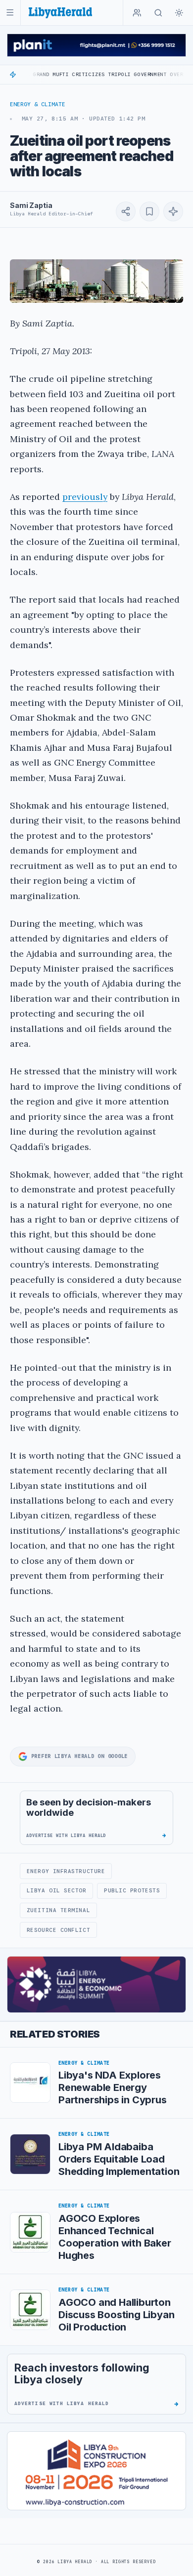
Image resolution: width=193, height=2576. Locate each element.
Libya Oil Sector (57, 1890)
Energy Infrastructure (66, 1871)
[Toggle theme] (179, 13)
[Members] (137, 13)
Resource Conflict (58, 1930)
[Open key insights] (173, 211)
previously (85, 497)
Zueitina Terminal (58, 1910)
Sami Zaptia (31, 205)
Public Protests (132, 1890)
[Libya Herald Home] (60, 13)
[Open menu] (10, 13)
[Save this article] (149, 211)
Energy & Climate (38, 104)
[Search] (158, 13)
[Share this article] (126, 211)
